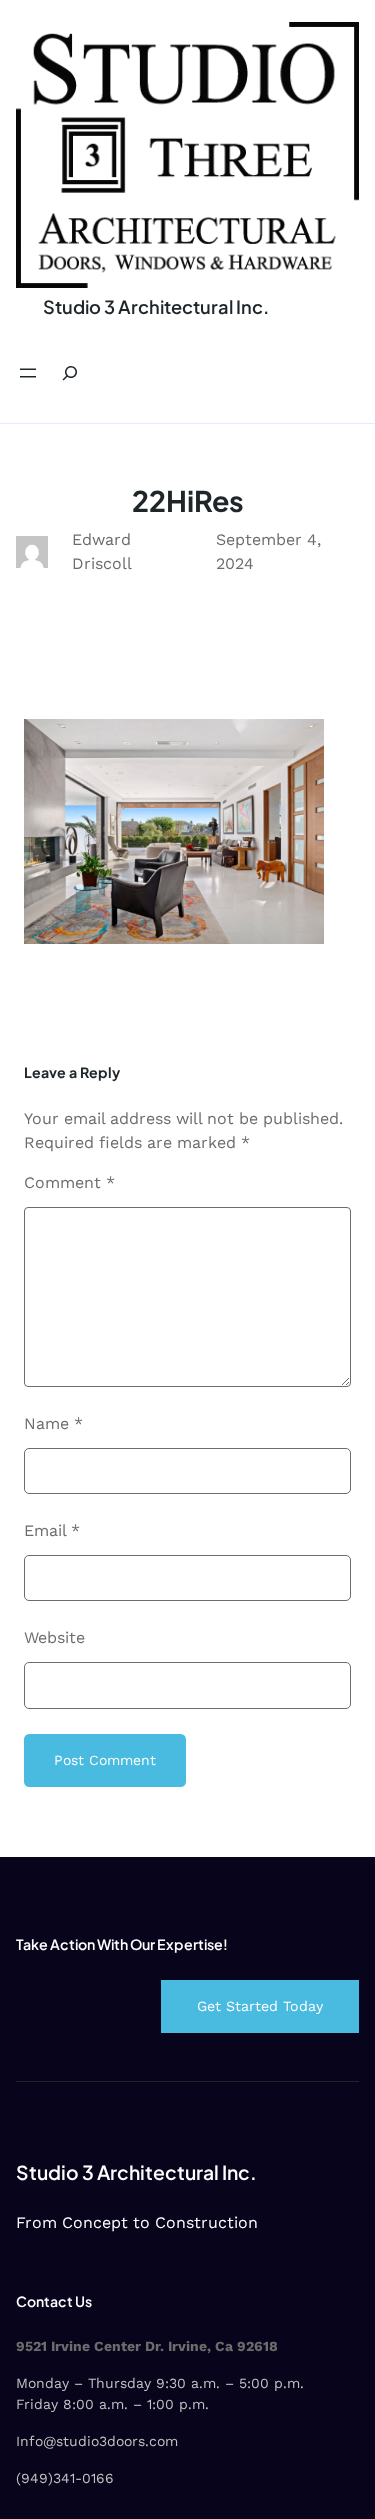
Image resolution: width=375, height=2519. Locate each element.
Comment (69, 1182)
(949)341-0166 (65, 2478)
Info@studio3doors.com (97, 2441)
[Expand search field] (70, 373)
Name (53, 1423)
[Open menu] (28, 373)
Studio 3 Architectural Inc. (156, 306)
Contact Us (54, 2301)
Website (54, 1637)
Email (52, 1530)
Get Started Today (260, 2006)
